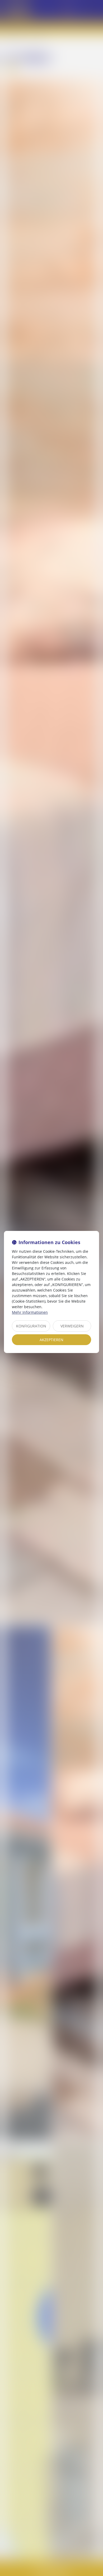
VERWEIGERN (72, 1326)
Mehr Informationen (30, 1312)
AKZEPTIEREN (51, 1340)
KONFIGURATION (31, 1326)
